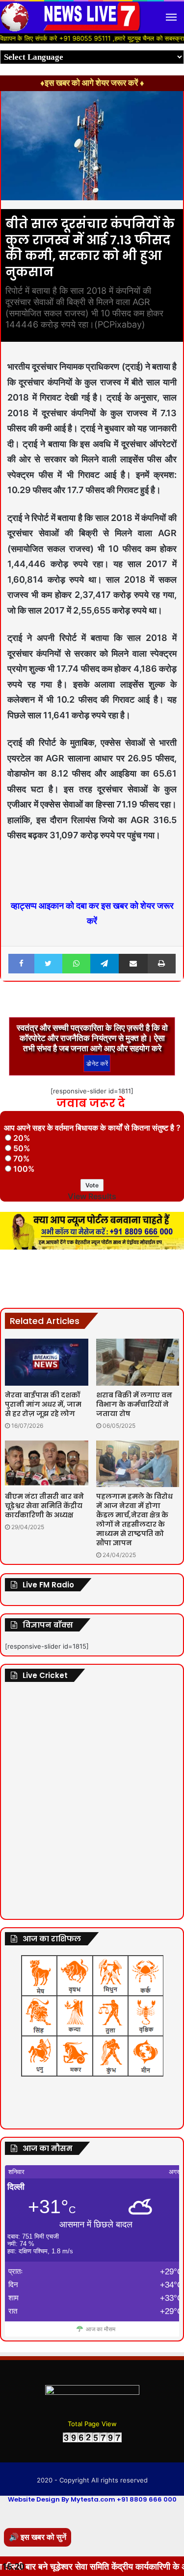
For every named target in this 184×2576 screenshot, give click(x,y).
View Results (92, 1196)
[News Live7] (92, 17)
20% (22, 1138)
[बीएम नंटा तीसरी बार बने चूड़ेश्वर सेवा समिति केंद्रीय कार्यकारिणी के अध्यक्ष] (47, 1464)
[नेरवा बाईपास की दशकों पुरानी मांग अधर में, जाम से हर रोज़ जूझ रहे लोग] (47, 1362)
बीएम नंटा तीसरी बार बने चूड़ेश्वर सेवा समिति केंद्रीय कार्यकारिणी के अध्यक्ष (44, 1506)
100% (24, 1169)
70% (22, 1158)
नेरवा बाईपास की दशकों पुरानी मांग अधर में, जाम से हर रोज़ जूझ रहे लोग (43, 1404)
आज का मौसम (101, 2329)
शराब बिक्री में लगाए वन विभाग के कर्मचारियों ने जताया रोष (134, 1404)
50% (22, 1148)
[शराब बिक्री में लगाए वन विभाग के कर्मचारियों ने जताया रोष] (138, 1362)
